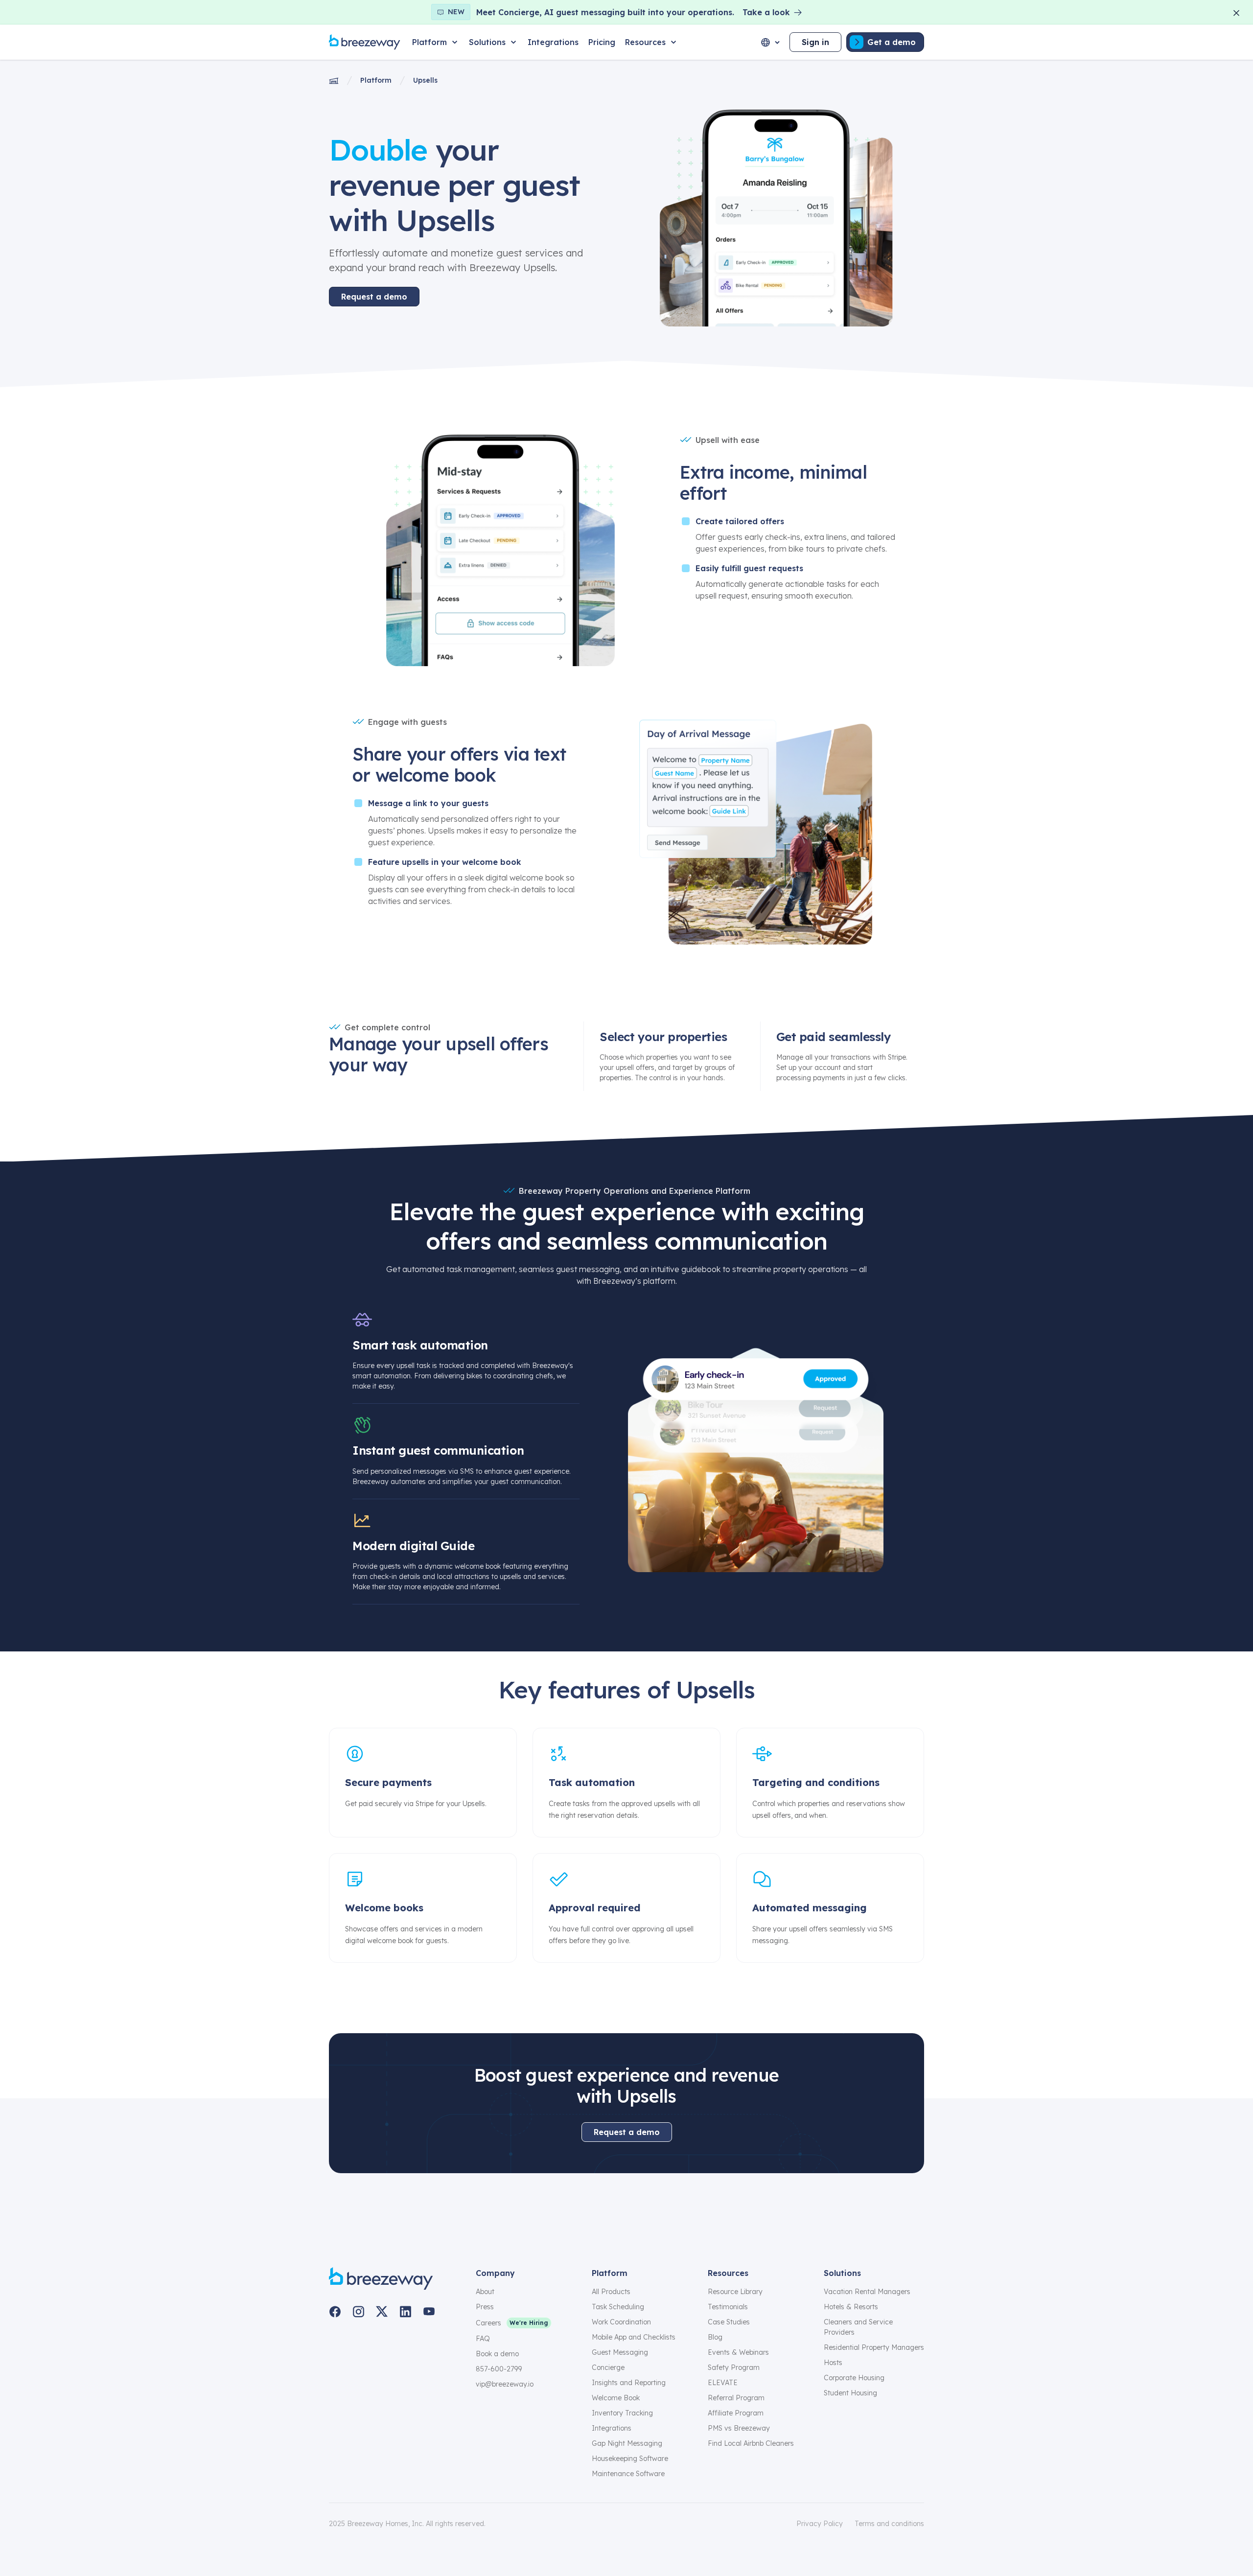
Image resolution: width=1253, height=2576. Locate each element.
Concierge (608, 2367)
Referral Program (736, 2398)
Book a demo (497, 2354)
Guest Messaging (620, 2352)
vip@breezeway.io (505, 2384)
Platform (376, 80)
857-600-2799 (499, 2369)
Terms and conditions (889, 2524)
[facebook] (335, 2312)
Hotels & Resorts (851, 2307)
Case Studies (729, 2322)
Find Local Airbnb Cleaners (751, 2443)
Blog (715, 2337)
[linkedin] (405, 2312)
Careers (488, 2323)
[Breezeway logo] (381, 2279)
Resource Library (735, 2292)
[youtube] (429, 2312)
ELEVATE (723, 2383)
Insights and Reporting (629, 2383)
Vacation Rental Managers (867, 2292)
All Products (611, 2292)
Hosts (833, 2363)
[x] (382, 2312)
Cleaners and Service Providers (858, 2327)
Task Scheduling (618, 2307)
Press (485, 2307)
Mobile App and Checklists (634, 2337)
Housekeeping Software (630, 2459)
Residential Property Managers (874, 2347)
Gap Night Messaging (627, 2443)
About (485, 2292)
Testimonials (728, 2307)
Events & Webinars (738, 2352)
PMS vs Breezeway (739, 2428)
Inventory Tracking (622, 2413)
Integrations (612, 2428)
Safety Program (734, 2367)
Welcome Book (616, 2398)
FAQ (483, 2339)
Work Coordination (621, 2322)
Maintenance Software (628, 2474)
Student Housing (850, 2393)
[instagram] (358, 2312)
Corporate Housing (854, 2378)
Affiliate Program (736, 2413)
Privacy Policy (820, 2524)
